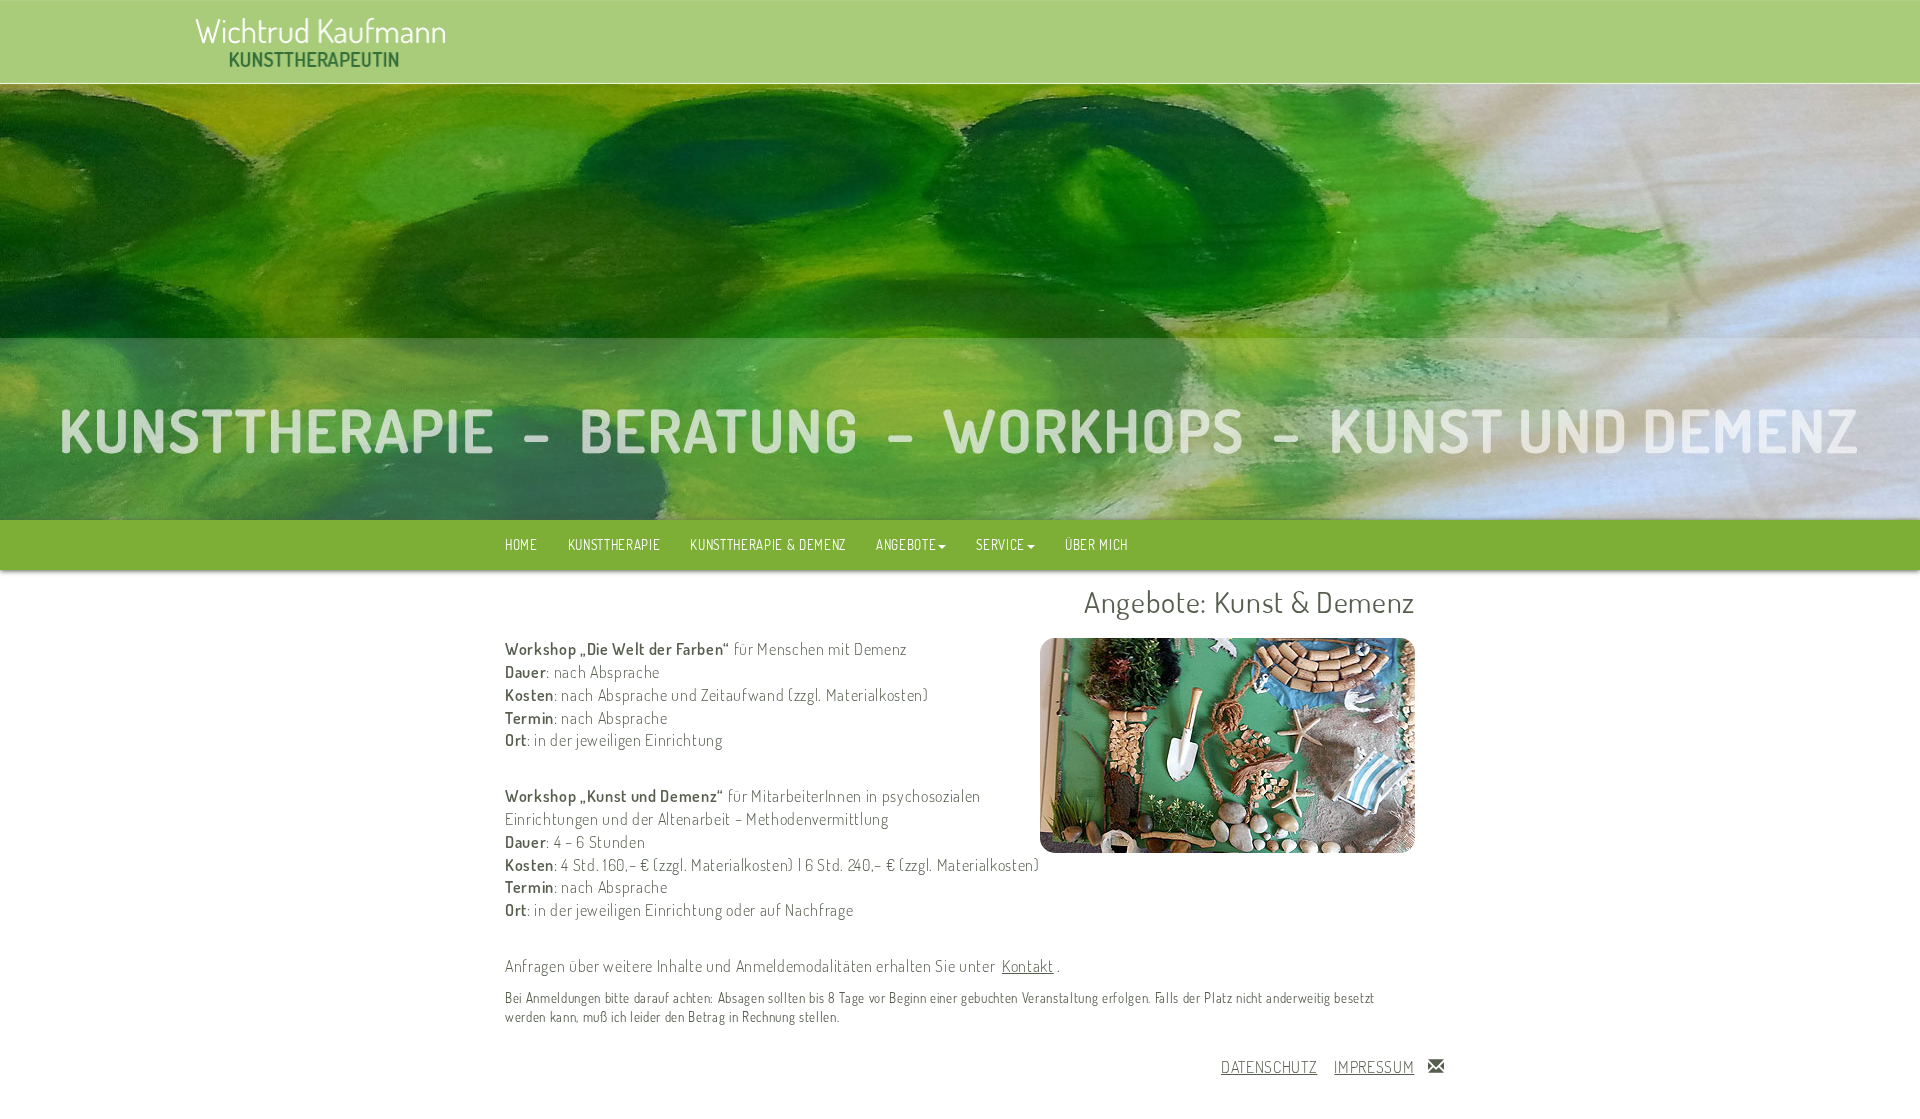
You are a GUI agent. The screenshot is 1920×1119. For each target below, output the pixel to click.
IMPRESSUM (1374, 1067)
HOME (521, 544)
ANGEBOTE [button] (906, 544)
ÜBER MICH (1096, 544)
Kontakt (1028, 966)
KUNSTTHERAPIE (614, 544)
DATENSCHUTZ (1269, 1067)
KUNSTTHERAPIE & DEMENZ (768, 544)
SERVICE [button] (1000, 544)
